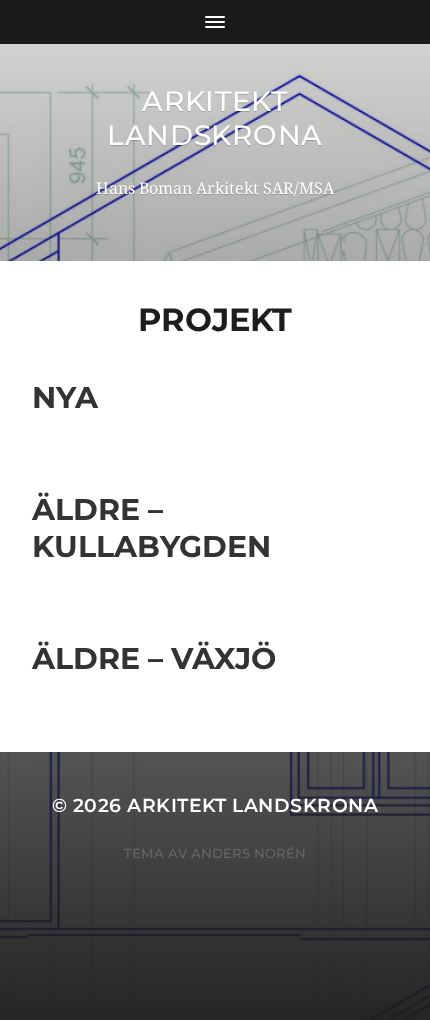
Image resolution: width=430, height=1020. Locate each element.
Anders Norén (248, 853)
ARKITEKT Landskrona (215, 118)
